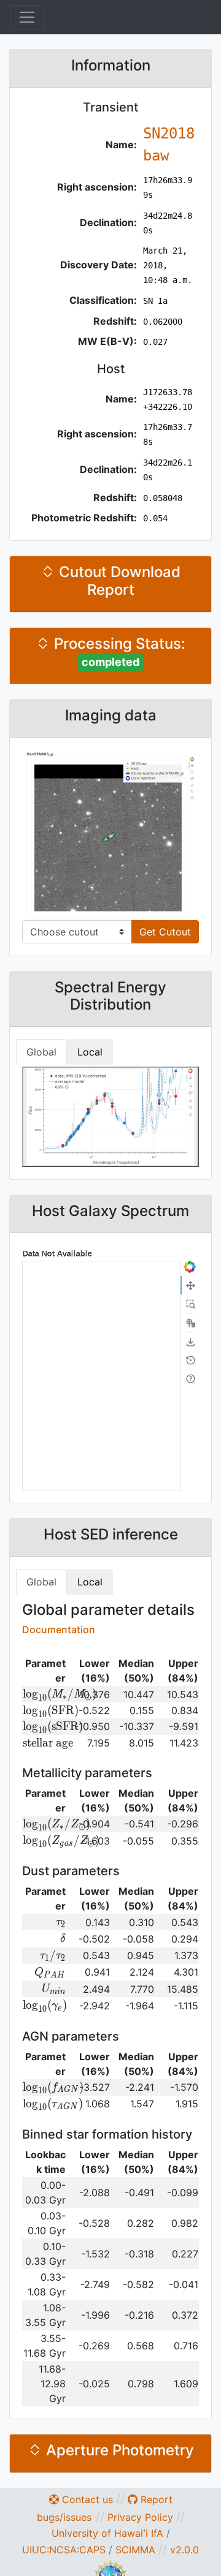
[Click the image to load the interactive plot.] (110, 835)
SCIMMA (135, 2550)
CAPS (92, 2550)
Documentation (59, 1630)
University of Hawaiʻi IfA (107, 2533)
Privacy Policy (140, 2517)
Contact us (86, 2499)
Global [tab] (41, 1052)
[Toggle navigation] (27, 17)
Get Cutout (165, 932)
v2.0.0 (184, 2550)
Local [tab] (90, 1052)
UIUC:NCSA (49, 2550)
